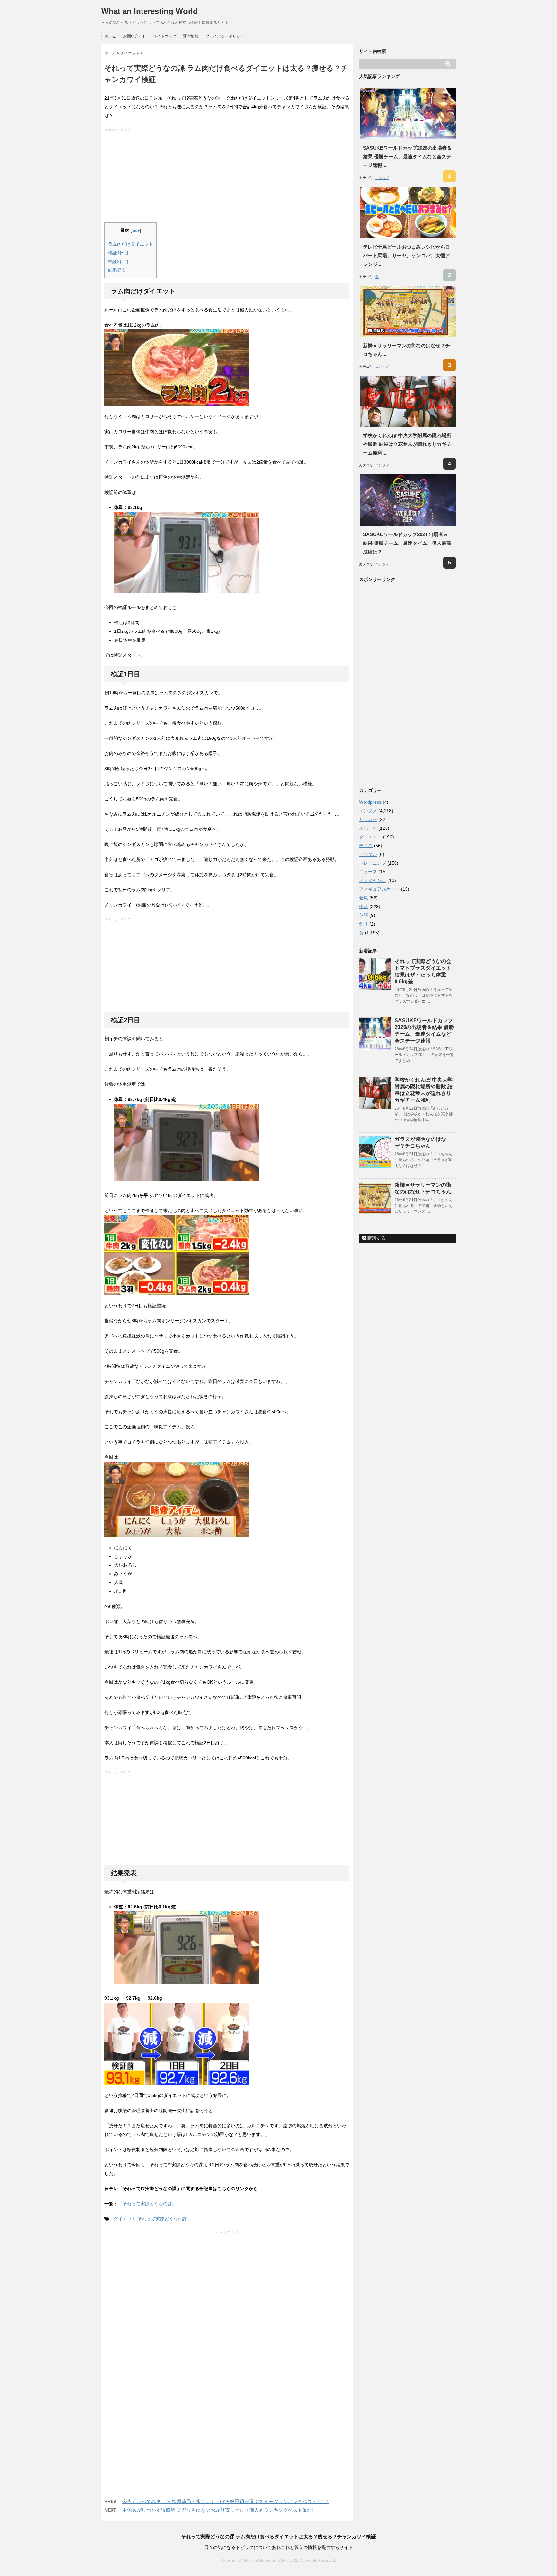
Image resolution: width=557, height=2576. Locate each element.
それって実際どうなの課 (162, 2219)
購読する (376, 1238)
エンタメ (382, 178)
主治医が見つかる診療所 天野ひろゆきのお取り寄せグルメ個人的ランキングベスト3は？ (218, 2510)
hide (136, 230)
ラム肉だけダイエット (131, 244)
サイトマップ (165, 36)
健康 (364, 898)
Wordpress (370, 802)
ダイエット (125, 2219)
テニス (366, 846)
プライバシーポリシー (225, 36)
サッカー (368, 819)
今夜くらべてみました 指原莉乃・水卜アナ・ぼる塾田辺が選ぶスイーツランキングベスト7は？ (226, 2501)
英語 (364, 915)
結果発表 (117, 270)
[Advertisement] (228, 177)
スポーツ (368, 828)
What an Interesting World (150, 11)
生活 (364, 906)
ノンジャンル (373, 880)
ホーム (111, 36)
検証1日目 (118, 253)
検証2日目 (118, 261)
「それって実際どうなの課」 (147, 2204)
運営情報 (191, 36)
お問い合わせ (135, 36)
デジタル (368, 854)
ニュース (368, 872)
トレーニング (373, 863)
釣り (364, 924)
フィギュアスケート (379, 889)
